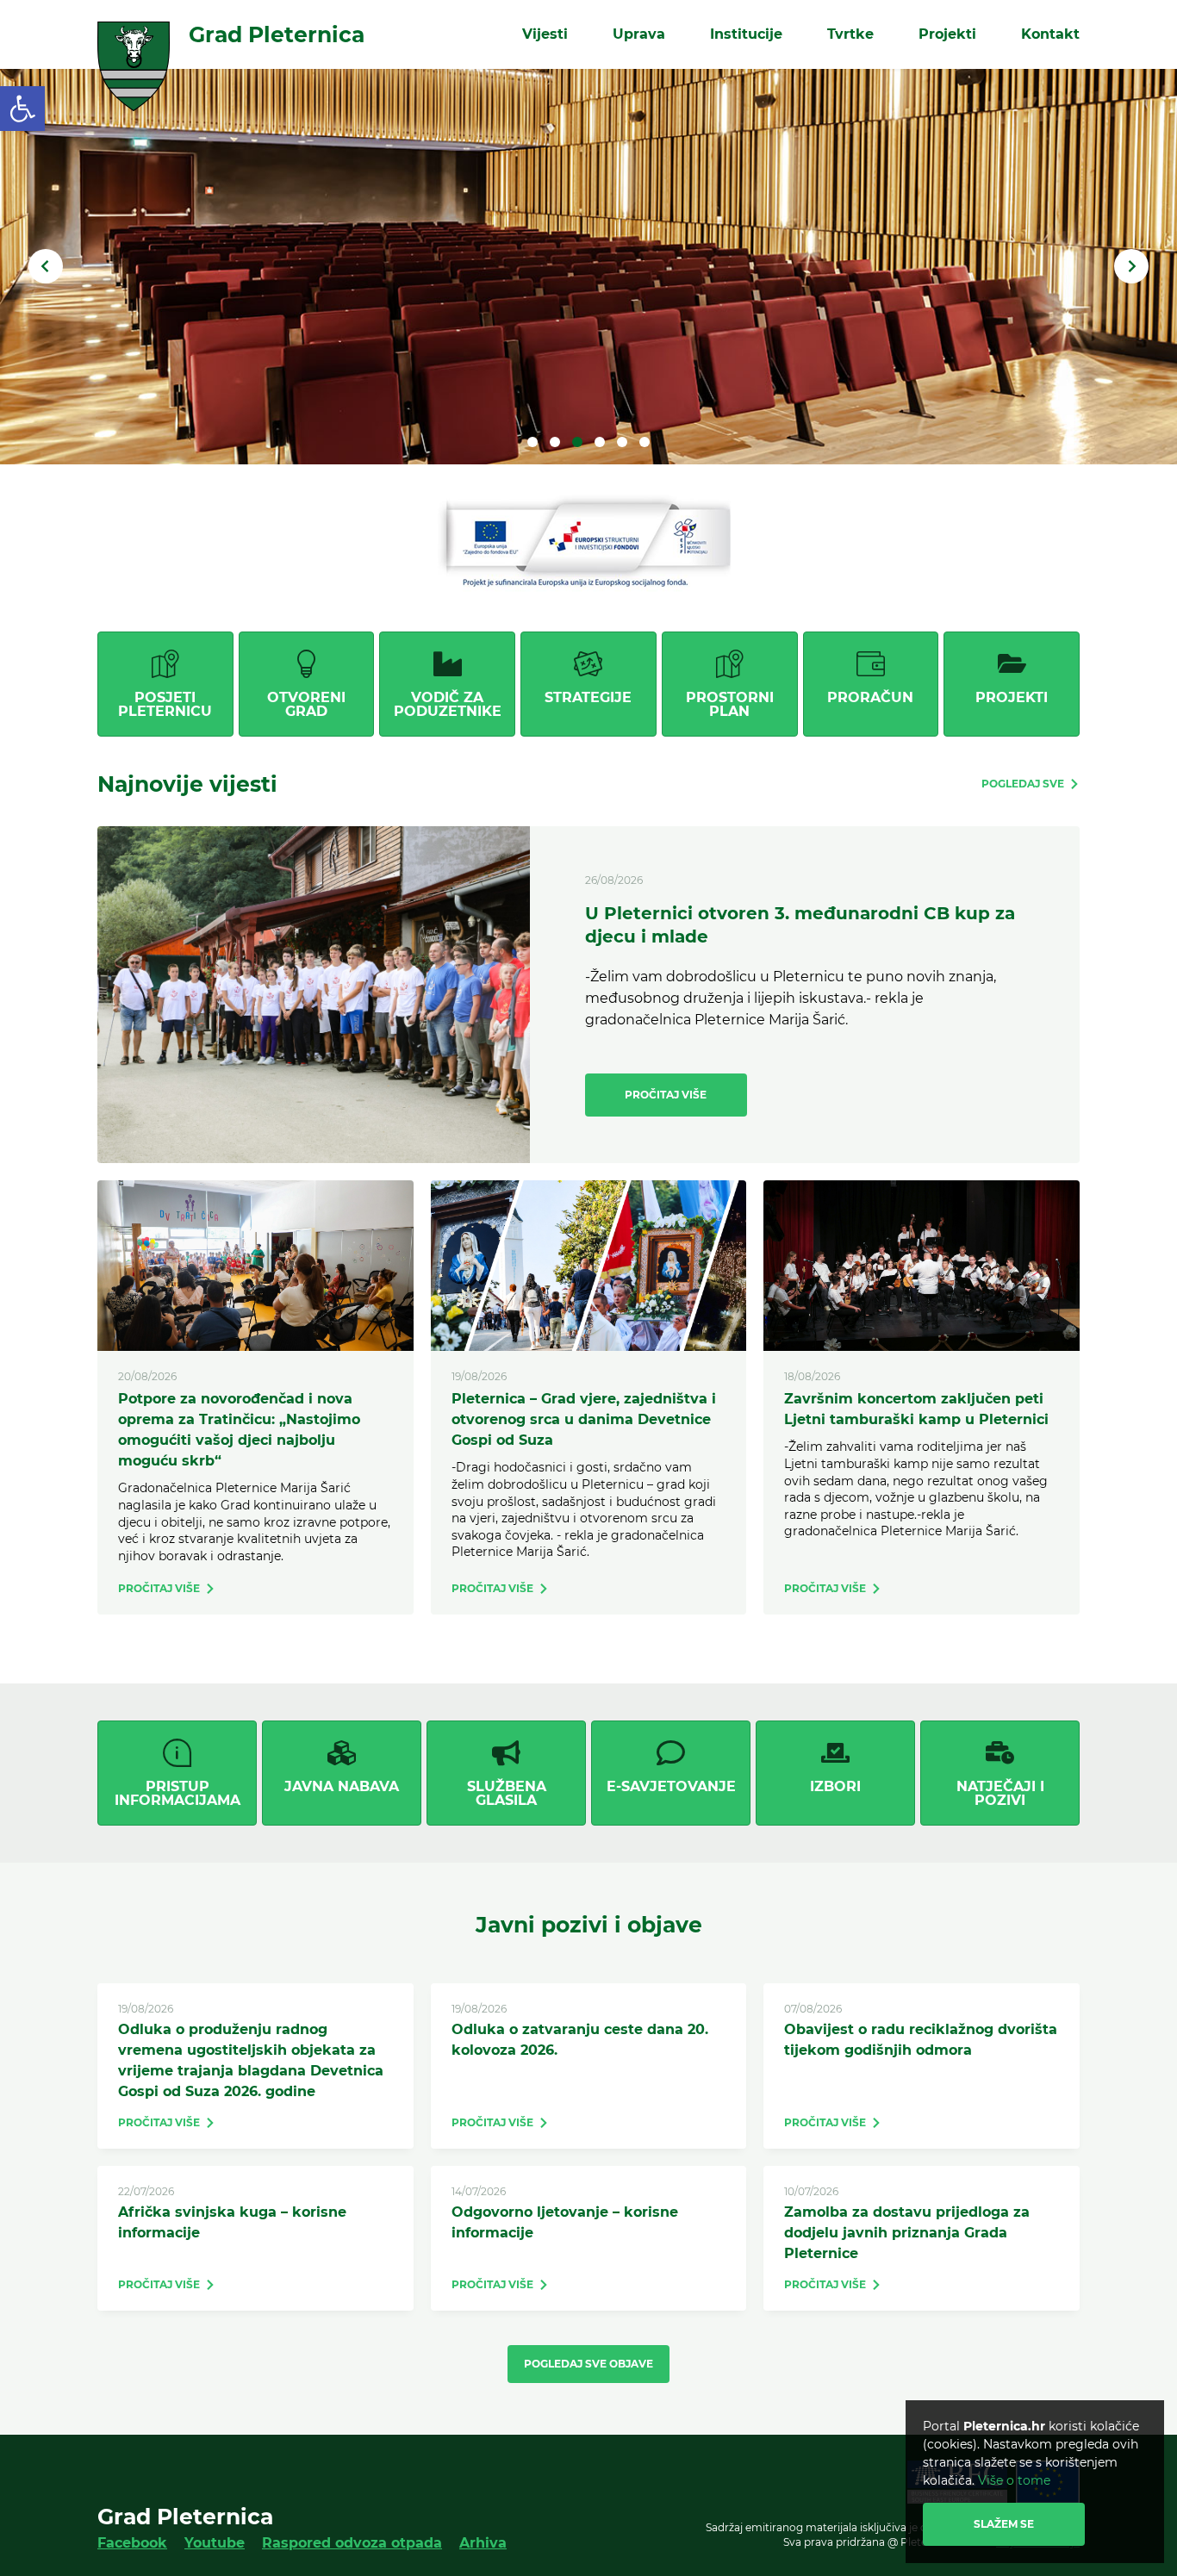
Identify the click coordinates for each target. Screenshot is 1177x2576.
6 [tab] (645, 442)
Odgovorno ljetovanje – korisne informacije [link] (565, 2222)
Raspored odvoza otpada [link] (352, 2543)
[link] (22, 109)
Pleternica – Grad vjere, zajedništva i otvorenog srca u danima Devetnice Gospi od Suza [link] (584, 1419)
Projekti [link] (947, 34)
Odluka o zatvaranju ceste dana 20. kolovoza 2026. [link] (580, 2040)
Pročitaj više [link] (666, 1095)
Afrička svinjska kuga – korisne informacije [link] (232, 2222)
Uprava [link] (639, 34)
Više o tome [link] (1014, 2480)
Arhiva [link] (483, 2543)
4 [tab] (600, 442)
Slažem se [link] (1004, 2524)
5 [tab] (622, 442)
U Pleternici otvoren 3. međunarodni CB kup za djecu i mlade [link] (800, 925)
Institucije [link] (746, 34)
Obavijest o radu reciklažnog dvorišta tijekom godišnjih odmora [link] (921, 2040)
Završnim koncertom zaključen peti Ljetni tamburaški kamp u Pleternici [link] (916, 1409)
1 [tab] (532, 442)
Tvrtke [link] (850, 34)
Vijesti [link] (545, 34)
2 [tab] (555, 442)
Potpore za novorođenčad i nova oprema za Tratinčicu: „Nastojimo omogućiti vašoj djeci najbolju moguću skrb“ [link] (239, 1430)
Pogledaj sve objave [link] (588, 2364)
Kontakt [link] (1050, 34)
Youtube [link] (215, 2543)
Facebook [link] (132, 2543)
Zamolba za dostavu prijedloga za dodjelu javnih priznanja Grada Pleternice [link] (907, 2233)
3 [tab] (577, 442)
